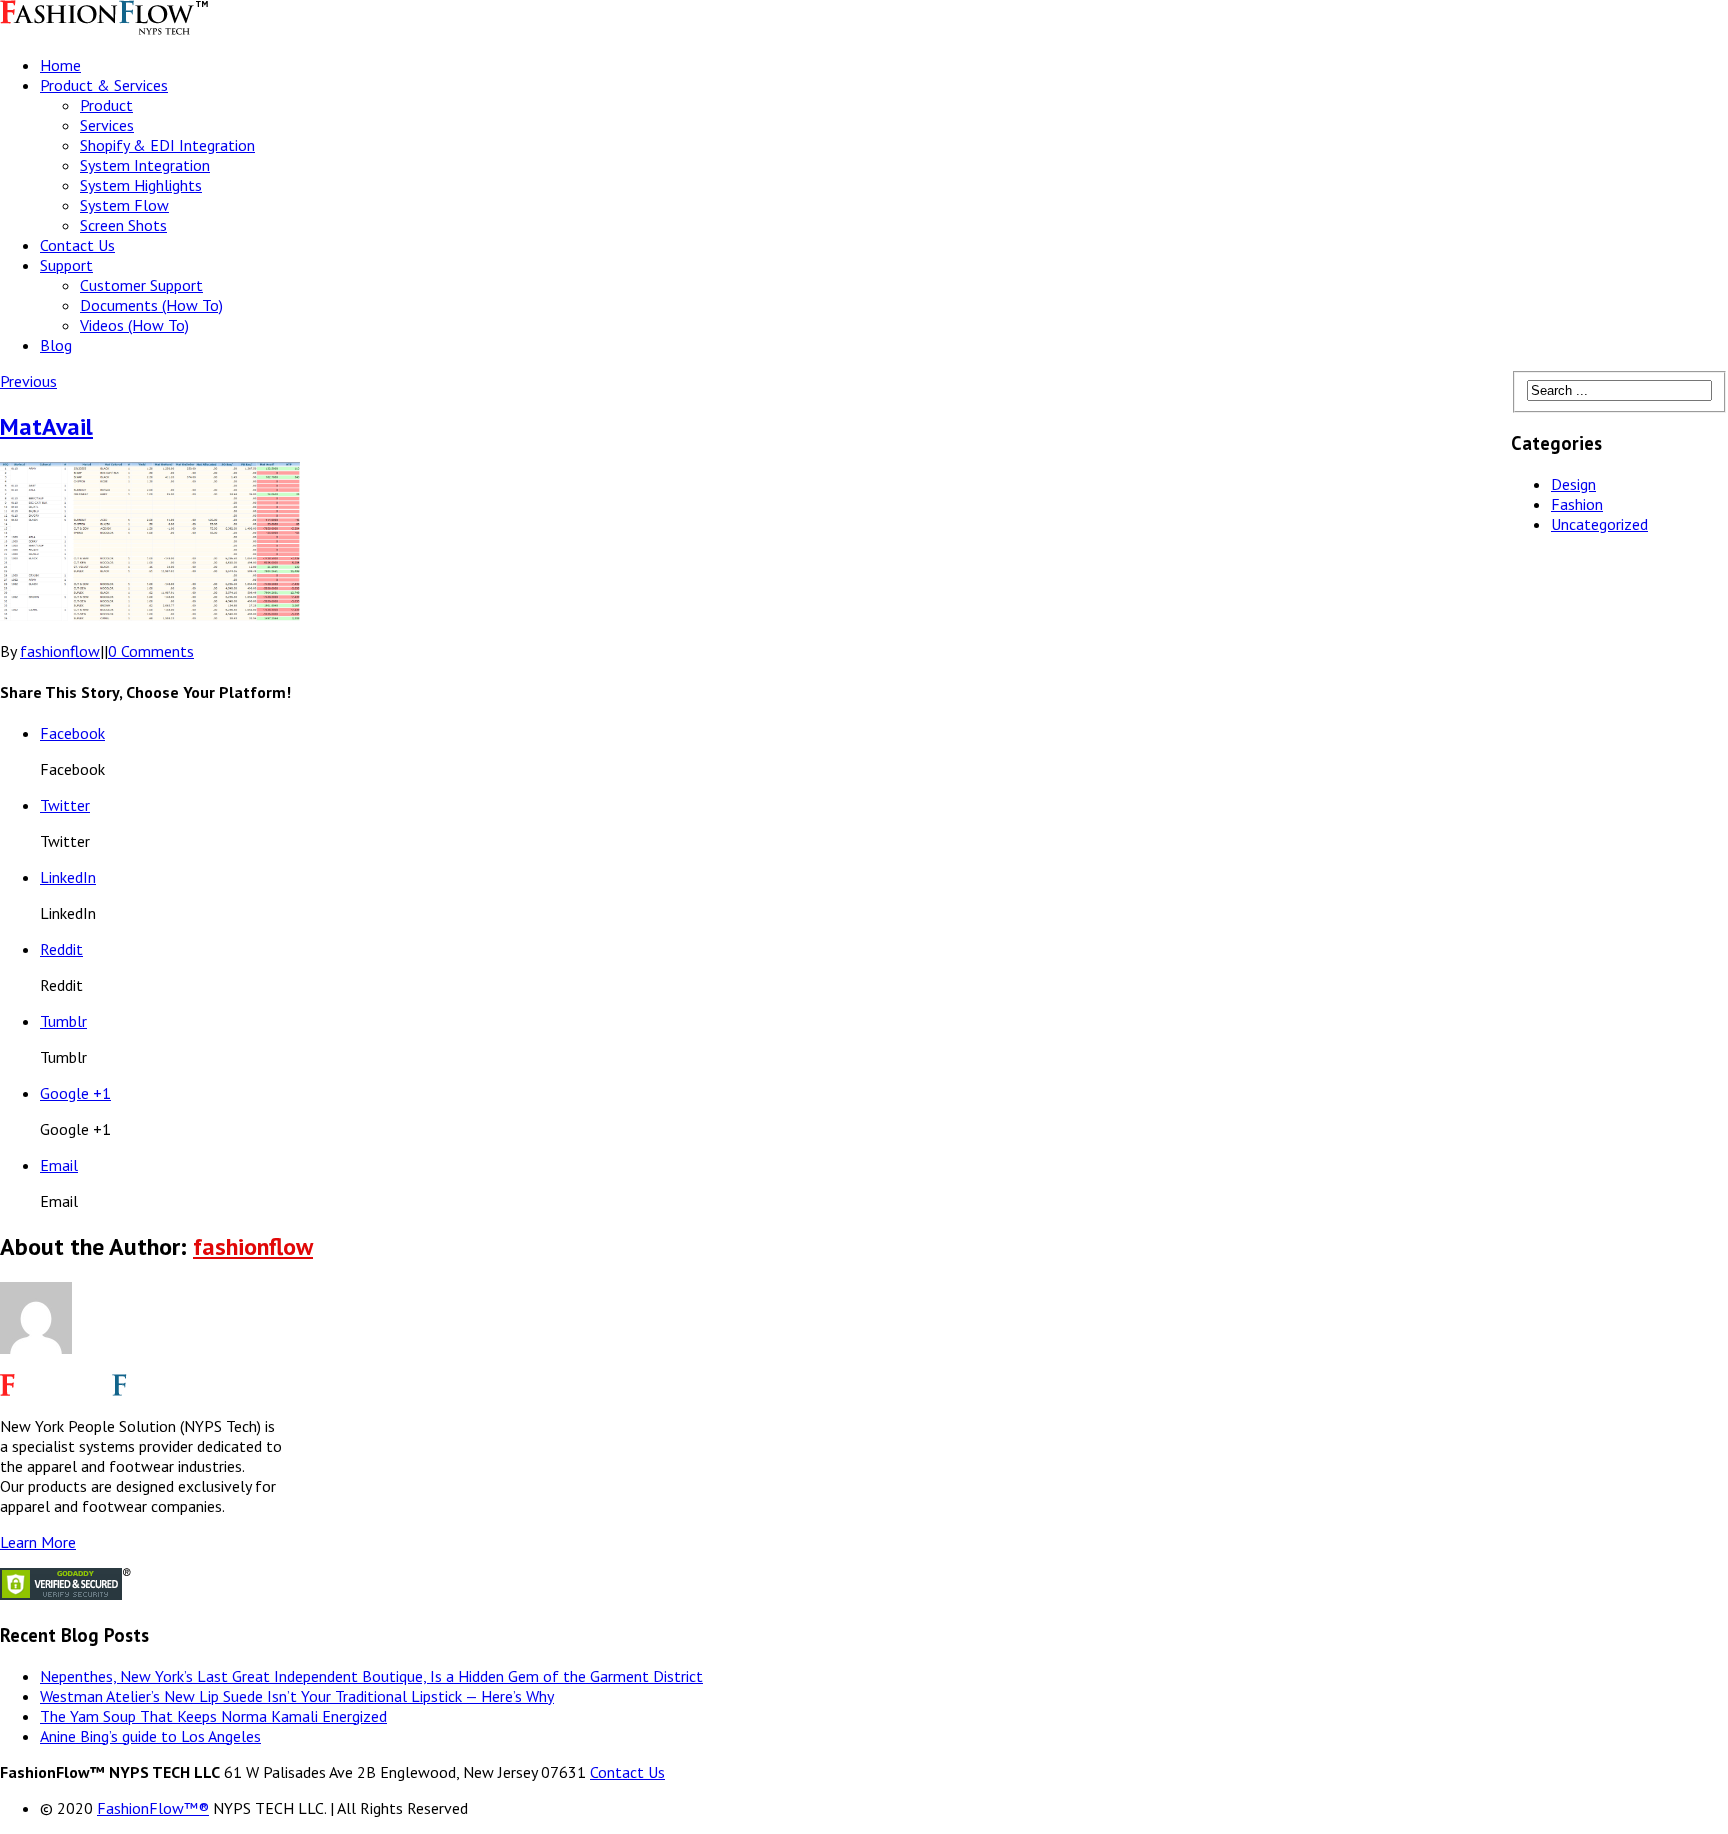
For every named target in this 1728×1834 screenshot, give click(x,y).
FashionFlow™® (153, 1808)
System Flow (124, 205)
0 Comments (151, 651)
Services (107, 125)
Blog (56, 345)
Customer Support (141, 285)
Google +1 (75, 1093)
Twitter (65, 805)
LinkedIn (68, 877)
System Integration (145, 165)
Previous (28, 381)
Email (59, 1165)
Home (60, 65)
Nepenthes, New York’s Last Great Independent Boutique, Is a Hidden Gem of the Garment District (371, 1676)
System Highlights (141, 185)
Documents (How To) (151, 305)
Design (1573, 484)
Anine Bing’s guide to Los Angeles (150, 1736)
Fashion (1577, 504)
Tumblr (63, 1021)
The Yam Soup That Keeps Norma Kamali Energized (213, 1716)
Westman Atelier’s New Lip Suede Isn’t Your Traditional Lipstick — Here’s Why (297, 1696)
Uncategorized (1599, 524)
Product (106, 105)
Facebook (72, 733)
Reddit (61, 949)
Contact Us (77, 245)
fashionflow (60, 651)
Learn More (38, 1542)
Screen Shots (123, 225)
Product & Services (104, 85)
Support (66, 265)
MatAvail (46, 426)
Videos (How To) (134, 325)
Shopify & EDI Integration (167, 145)
